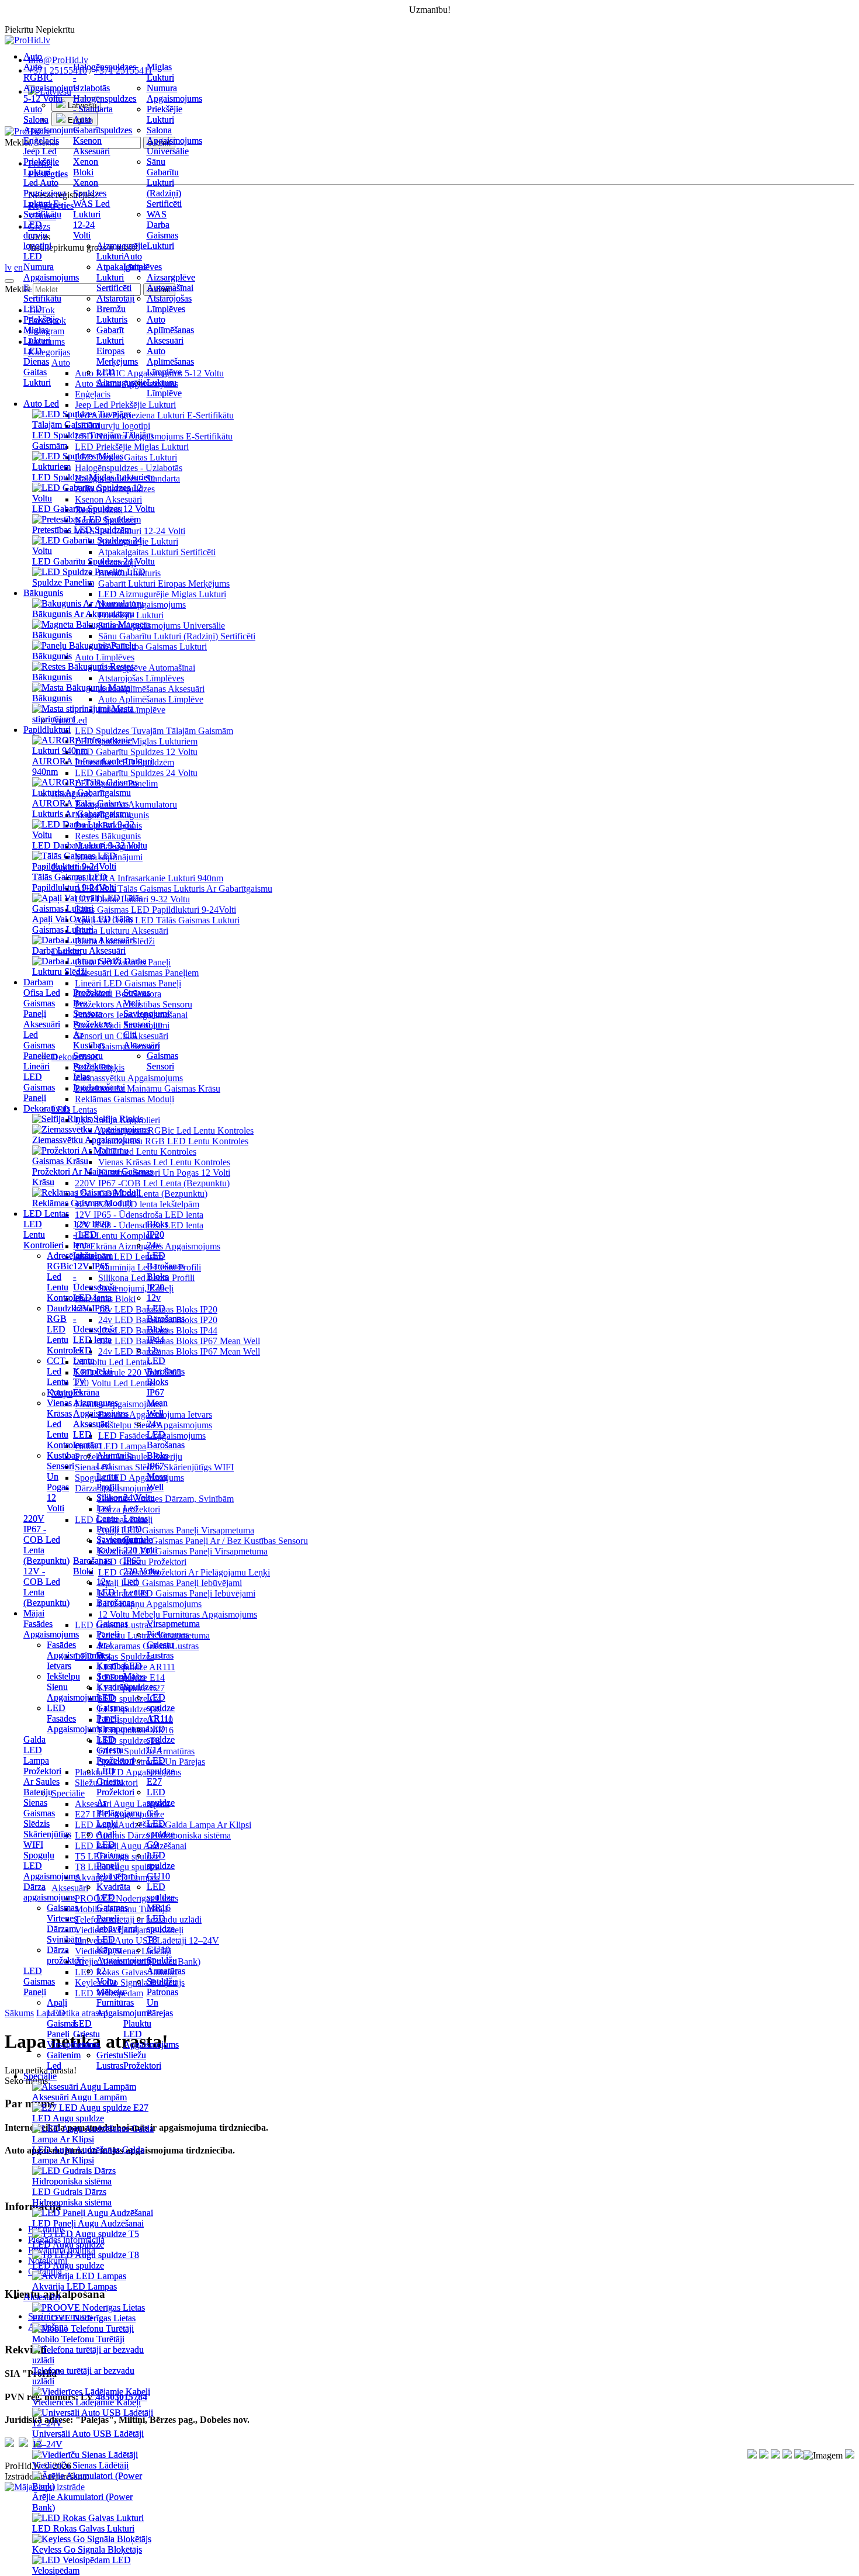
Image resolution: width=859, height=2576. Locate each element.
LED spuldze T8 (161, 1929)
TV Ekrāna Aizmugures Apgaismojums (101, 1398)
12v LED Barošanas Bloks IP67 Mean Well (179, 1341)
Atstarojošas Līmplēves (169, 304)
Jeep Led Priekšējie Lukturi (41, 162)
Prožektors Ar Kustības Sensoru (93, 1040)
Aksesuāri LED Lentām (91, 1434)
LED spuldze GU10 (161, 1866)
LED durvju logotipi (37, 235)
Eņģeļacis (41, 141)
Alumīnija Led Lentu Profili (115, 1471)
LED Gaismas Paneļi (39, 1981)
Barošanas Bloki (92, 1566)
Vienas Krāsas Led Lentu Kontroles (164, 1162)
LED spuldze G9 (161, 1834)
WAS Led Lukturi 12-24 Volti (91, 219)
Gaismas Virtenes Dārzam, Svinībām (166, 1499)
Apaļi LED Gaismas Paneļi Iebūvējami (170, 1583)
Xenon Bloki (86, 167)
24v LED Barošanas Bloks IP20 (166, 1266)
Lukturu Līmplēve (164, 388)
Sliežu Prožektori (142, 2060)
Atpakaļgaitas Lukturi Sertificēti (122, 277)
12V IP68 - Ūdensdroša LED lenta (95, 1324)
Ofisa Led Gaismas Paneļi (42, 1003)
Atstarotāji (115, 298)
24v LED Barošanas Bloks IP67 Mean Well (179, 1351)
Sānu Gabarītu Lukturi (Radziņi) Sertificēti (177, 636)
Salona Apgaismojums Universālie (174, 141)
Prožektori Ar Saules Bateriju (42, 1782)
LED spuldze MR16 (161, 1897)
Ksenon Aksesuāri (91, 146)
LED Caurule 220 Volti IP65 (140, 1545)
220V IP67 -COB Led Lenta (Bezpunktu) (46, 1540)
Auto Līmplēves (143, 262)
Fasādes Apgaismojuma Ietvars (75, 1655)
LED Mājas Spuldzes (140, 1676)
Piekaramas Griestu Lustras (168, 1645)
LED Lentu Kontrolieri (44, 1235)
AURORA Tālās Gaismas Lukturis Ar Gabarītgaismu (174, 889)
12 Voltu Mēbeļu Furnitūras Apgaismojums (178, 1614)
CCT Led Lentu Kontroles (65, 1377)
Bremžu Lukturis (112, 314)
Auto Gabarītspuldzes (103, 125)
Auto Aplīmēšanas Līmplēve (170, 361)
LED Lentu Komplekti (93, 1361)
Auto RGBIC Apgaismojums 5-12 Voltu (51, 83)
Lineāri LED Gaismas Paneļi (39, 1082)
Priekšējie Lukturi (164, 114)
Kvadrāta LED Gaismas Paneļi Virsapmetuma (183, 1551)
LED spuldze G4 (161, 1803)
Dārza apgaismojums (50, 1892)
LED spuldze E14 (161, 1739)
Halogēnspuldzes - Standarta (105, 104)
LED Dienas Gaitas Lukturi (37, 367)
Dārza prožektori (65, 1955)
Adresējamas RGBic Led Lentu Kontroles (176, 1131)
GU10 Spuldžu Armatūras (166, 1960)
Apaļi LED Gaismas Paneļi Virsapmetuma (176, 1530)
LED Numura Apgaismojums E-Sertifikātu (51, 277)
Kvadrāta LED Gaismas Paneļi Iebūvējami (177, 1593)
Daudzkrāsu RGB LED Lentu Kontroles (173, 1141)
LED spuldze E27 (161, 1771)
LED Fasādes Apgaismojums (75, 1718)
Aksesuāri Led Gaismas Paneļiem (42, 1040)
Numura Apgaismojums (174, 93)
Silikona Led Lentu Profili (112, 1513)
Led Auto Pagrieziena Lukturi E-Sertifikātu (45, 198)
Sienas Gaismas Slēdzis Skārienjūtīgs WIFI (47, 1824)
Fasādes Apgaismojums (51, 1629)
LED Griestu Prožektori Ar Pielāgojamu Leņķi (184, 1572)
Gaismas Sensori (162, 1061)
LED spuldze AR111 (161, 1708)
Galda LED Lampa (36, 1750)
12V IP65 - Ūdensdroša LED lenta (95, 1282)
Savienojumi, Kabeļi (121, 1545)
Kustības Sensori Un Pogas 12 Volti (164, 1173)
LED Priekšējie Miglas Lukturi (41, 325)
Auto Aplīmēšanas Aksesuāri (170, 330)
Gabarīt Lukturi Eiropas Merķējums (164, 584)
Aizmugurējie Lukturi (122, 251)
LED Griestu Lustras (86, 2034)
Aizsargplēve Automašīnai (171, 283)
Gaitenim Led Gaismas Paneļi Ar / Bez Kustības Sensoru (203, 1541)
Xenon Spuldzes (90, 188)
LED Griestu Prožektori (115, 1750)
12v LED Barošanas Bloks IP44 (166, 1319)
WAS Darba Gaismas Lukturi (162, 230)
